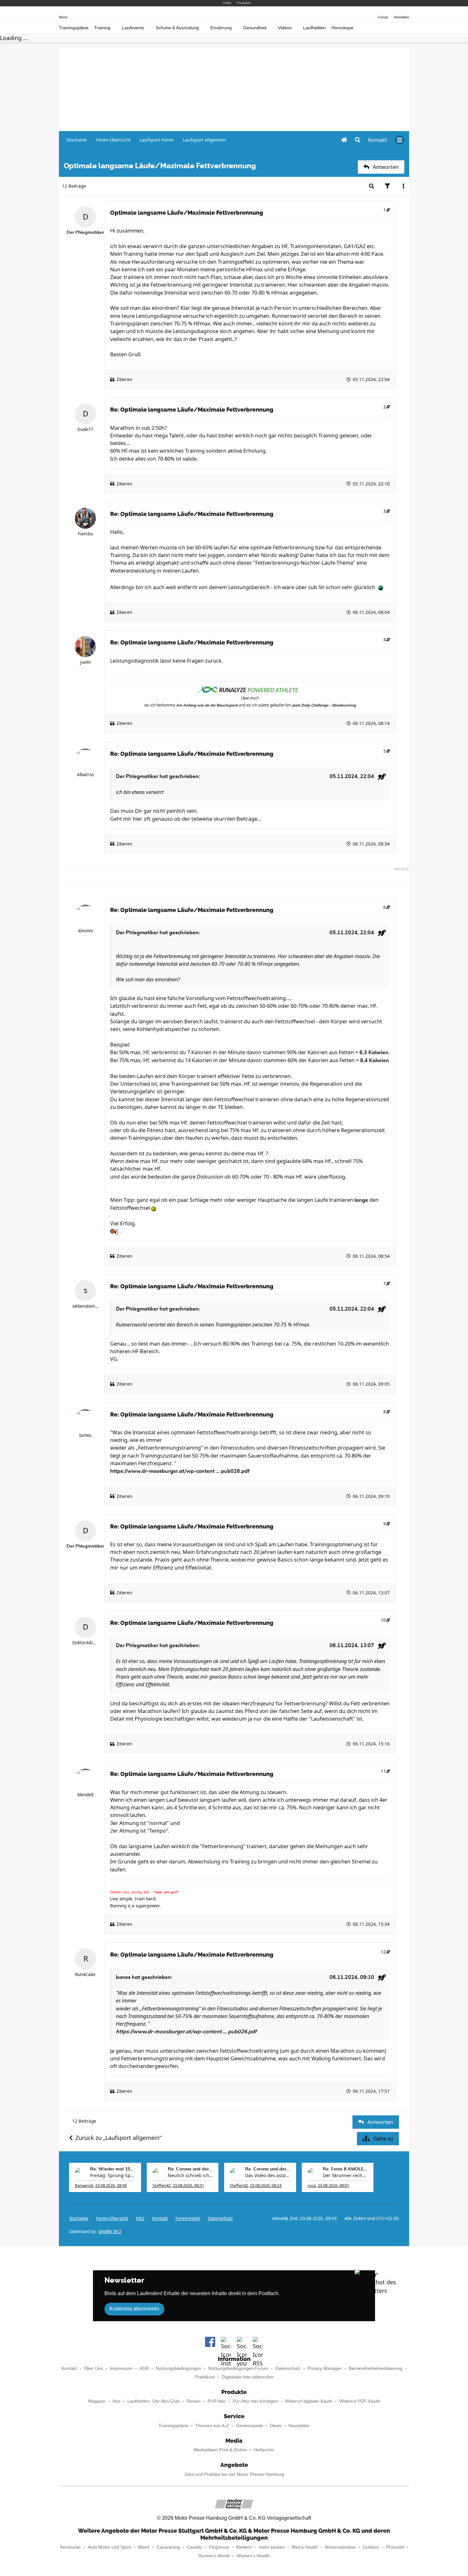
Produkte (244, 3)
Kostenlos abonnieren (134, 2309)
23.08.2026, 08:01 (333, 2186)
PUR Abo (217, 2401)
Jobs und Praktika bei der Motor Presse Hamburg (234, 2474)
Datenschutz (220, 2218)
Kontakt (69, 2368)
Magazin (97, 2401)
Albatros (85, 775)
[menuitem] (378, 140)
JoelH (85, 662)
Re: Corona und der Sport (190, 2169)
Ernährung (221, 28)
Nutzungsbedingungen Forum (238, 2368)
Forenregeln (188, 2218)
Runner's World (214, 2556)
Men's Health (305, 2547)
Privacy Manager (325, 2368)
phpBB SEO (110, 2231)
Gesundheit (255, 28)
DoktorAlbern (85, 1643)
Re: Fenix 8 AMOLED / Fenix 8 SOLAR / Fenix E (345, 2169)
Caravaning (168, 2547)
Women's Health (253, 2556)
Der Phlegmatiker (137, 776)
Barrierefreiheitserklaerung (376, 2368)
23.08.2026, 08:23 (266, 2186)
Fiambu (85, 534)
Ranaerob (84, 2186)
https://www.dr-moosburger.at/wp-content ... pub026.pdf (180, 1471)
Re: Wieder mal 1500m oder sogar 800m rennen (113, 2169)
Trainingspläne (74, 28)
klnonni (85, 931)
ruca (312, 2186)
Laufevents (133, 28)
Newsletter (299, 2426)
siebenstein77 (85, 1306)
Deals (276, 2426)
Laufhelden (314, 28)
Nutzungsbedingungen (178, 2368)
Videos (285, 28)
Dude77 (85, 429)
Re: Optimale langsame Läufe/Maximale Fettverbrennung (192, 410)
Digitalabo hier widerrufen (248, 2377)
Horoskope (342, 28)
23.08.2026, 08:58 (111, 2186)
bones (85, 1435)
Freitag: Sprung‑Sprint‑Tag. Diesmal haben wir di (113, 2175)
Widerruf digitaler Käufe (309, 2401)
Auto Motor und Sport (110, 2547)
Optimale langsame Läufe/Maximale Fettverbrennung (187, 213)
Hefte (227, 3)
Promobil (395, 2547)
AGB (144, 2368)
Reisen (194, 2401)
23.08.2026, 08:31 (188, 2186)
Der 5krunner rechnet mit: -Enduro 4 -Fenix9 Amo (345, 2175)
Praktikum (205, 2377)
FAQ (140, 2218)
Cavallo (194, 2547)
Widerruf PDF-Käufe (360, 2401)
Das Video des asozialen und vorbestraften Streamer (268, 2175)
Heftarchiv (264, 2450)
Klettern (244, 2547)
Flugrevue (219, 2547)
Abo (116, 2401)
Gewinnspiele (249, 2426)
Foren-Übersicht (112, 2218)
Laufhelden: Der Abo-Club (153, 2401)
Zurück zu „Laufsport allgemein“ (118, 2138)
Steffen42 (162, 2186)
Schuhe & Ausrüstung (177, 28)
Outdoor (371, 2547)
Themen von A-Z (212, 2426)
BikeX (144, 2547)
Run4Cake (85, 1974)
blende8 (85, 1795)
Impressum (121, 2368)
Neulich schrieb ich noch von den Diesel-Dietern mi (190, 2175)
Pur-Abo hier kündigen (255, 2401)
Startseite (79, 2218)
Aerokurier (70, 2547)
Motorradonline (340, 2547)
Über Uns (93, 2368)
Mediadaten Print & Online (220, 2450)
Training (102, 28)
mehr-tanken (272, 2547)
